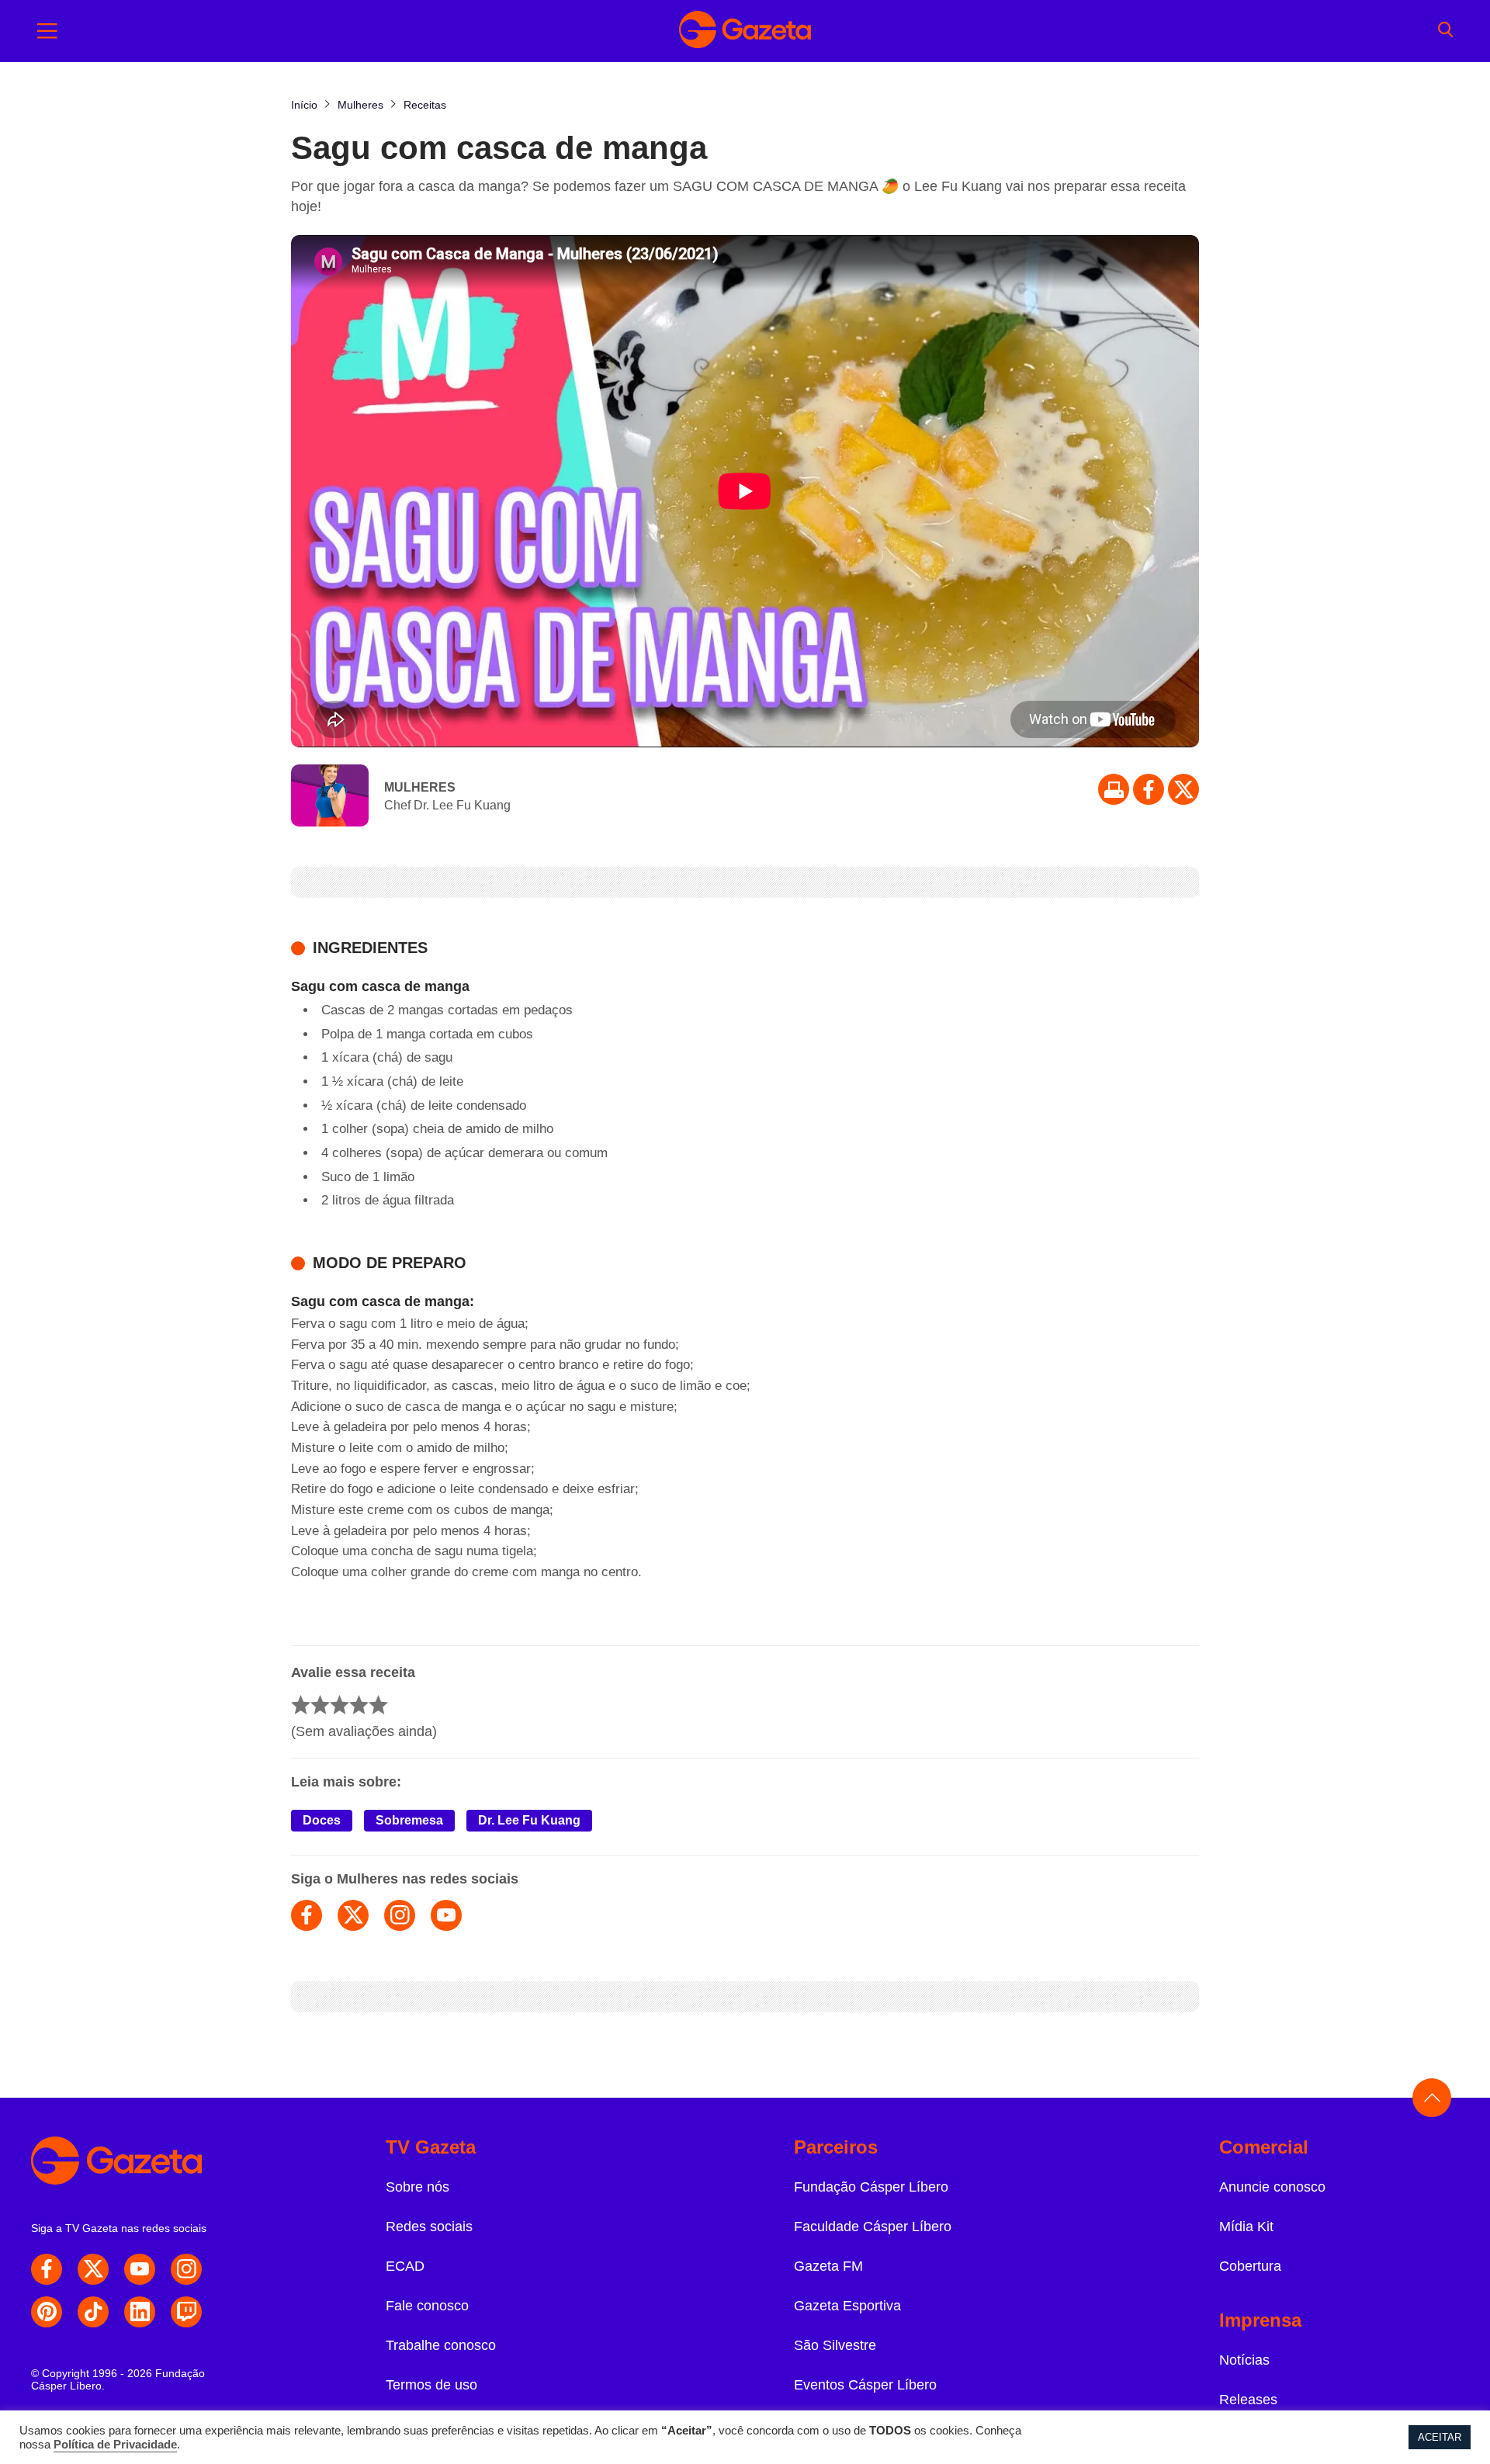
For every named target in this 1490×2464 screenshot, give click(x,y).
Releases (1248, 2400)
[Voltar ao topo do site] (1432, 2098)
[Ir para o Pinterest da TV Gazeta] (47, 2312)
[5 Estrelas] (378, 1705)
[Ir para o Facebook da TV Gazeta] (1149, 789)
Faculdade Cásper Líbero (873, 2227)
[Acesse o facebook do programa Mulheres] (307, 1915)
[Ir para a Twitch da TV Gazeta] (186, 2312)
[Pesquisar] (1445, 31)
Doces (322, 1820)
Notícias (1244, 2360)
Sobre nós (418, 2187)
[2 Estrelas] (320, 1705)
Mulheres (420, 787)
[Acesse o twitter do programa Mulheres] (353, 1915)
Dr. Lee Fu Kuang (529, 1820)
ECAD (405, 2266)
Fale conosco (427, 2306)
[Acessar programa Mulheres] (330, 797)
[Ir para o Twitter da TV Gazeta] (1183, 789)
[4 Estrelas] (359, 1705)
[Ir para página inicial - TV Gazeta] (745, 31)
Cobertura (1250, 2266)
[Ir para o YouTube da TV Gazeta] (140, 2269)
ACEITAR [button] (1440, 2437)
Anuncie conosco (1272, 2187)
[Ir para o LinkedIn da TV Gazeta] (140, 2312)
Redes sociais (429, 2227)
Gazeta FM (828, 2266)
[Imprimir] (1114, 789)
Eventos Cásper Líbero (865, 2385)
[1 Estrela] (301, 1705)
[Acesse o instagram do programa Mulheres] (400, 1915)
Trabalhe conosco (441, 2345)
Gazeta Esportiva (847, 2306)
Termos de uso (431, 2385)
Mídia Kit (1246, 2227)
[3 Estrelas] (340, 1705)
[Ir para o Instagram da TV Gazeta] (186, 2269)
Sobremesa (409, 1820)
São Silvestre (835, 2345)
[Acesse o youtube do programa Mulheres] (446, 1915)
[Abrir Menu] (47, 31)
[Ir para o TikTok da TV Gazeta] (93, 2312)
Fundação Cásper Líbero (871, 2187)
